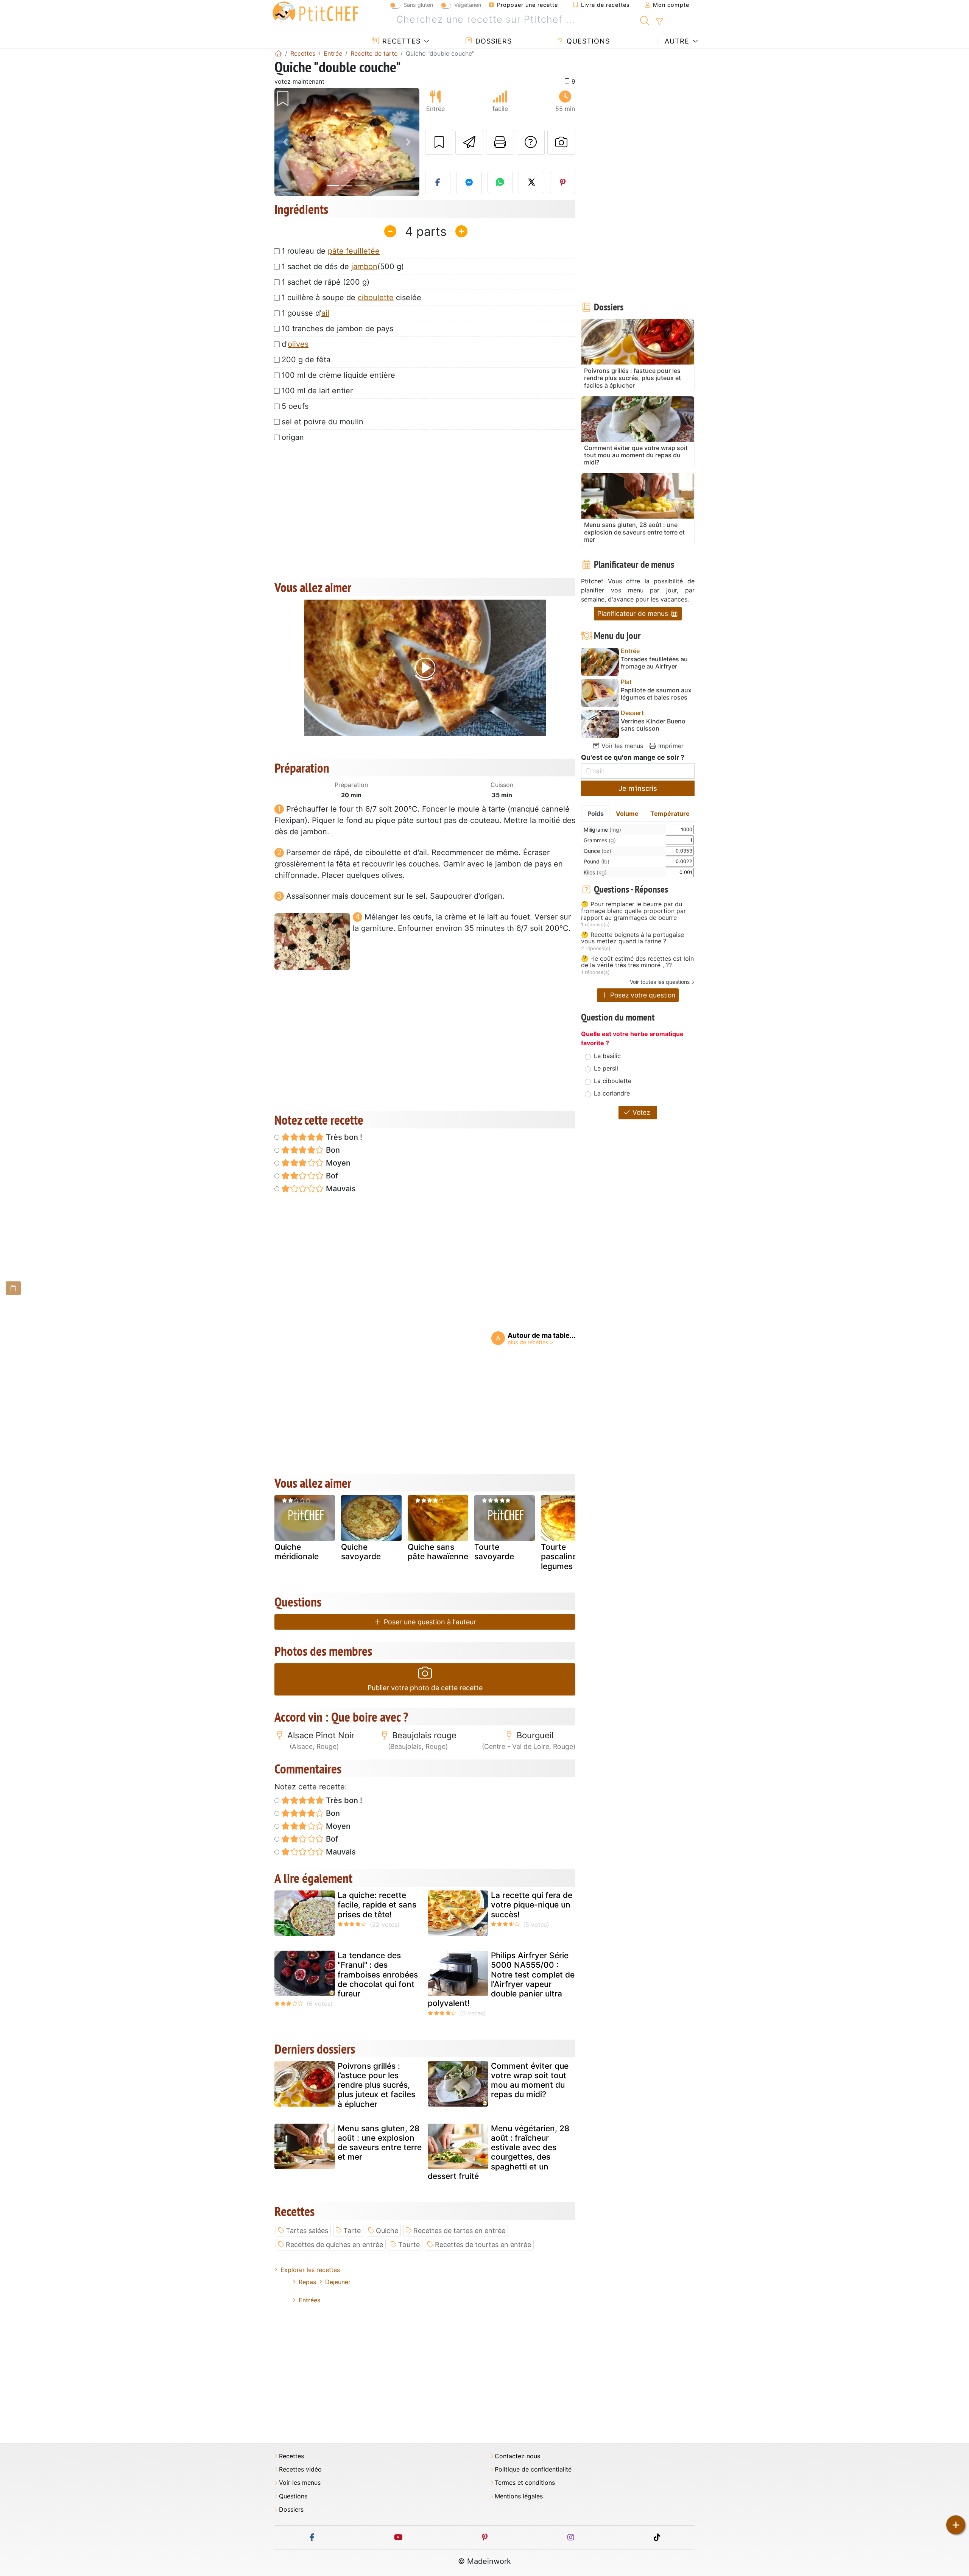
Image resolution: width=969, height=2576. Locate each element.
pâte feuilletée (354, 251)
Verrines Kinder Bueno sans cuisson (653, 725)
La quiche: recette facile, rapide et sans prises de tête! (377, 1905)
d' (295, 344)
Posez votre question (642, 995)
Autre (676, 41)
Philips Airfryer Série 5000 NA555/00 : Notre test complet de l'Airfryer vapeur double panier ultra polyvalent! (501, 1979)
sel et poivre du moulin (322, 422)
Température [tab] (670, 813)
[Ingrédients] (13, 1288)
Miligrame (602, 830)
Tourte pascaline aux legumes (567, 1556)
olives (298, 344)
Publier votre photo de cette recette (425, 1688)
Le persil (606, 1068)
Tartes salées (307, 2231)
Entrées (309, 2300)
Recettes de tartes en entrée (459, 2231)
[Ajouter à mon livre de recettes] (439, 142)
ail (325, 313)
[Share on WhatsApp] (500, 182)
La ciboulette (613, 1081)
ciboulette (376, 298)
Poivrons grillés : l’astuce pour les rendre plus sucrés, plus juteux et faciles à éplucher (376, 2085)
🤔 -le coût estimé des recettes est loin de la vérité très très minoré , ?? (637, 962)
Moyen (337, 1163)
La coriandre (612, 1093)
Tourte (409, 2245)
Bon (332, 1150)
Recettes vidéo (300, 2469)
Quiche (387, 2231)
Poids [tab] (596, 813)
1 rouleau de (331, 251)
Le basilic (607, 1056)
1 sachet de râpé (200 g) (326, 282)
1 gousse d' (305, 313)
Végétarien (468, 5)
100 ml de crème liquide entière (338, 375)
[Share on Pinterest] (563, 182)
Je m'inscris (638, 788)
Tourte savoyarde (494, 1552)
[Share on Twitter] (531, 182)
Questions (587, 41)
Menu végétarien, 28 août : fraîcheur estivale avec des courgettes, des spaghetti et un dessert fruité (499, 2152)
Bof (331, 1176)
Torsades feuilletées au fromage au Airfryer (654, 663)
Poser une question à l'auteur (429, 1622)
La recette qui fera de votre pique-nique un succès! (532, 1905)
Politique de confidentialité (533, 2469)
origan (293, 437)
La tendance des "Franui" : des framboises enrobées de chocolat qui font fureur (378, 1974)
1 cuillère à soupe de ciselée (351, 298)
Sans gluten (418, 5)
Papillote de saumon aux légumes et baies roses (656, 694)
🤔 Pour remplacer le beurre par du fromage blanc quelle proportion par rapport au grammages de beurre (633, 911)
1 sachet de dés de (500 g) (343, 266)
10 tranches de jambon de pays (337, 329)
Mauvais (340, 1189)
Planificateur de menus (634, 613)
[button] (285, 142)
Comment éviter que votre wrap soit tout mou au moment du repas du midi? (530, 2080)
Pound (597, 861)
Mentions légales (519, 2496)
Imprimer (670, 746)
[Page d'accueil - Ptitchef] (278, 53)
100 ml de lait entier (317, 391)
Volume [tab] (627, 813)
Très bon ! (343, 1137)
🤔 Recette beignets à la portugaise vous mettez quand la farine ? (632, 938)
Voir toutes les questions (660, 982)
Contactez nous (517, 2456)
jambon (364, 266)
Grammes (600, 840)
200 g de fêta (306, 360)
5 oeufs (295, 406)
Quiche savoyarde (361, 1552)
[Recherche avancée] (659, 22)
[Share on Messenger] (469, 182)
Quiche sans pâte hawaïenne (438, 1552)
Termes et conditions (525, 2483)
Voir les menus (621, 746)
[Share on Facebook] (438, 182)
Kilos (595, 872)
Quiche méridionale (297, 1552)
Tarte (352, 2231)
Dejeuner (338, 2282)
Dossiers (492, 41)
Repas (307, 2282)
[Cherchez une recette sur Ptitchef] (645, 20)
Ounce (597, 851)
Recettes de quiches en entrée (334, 2245)
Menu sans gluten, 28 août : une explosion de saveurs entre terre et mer (380, 2143)
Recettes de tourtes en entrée (483, 2245)
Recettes (400, 41)
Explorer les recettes (310, 2270)
